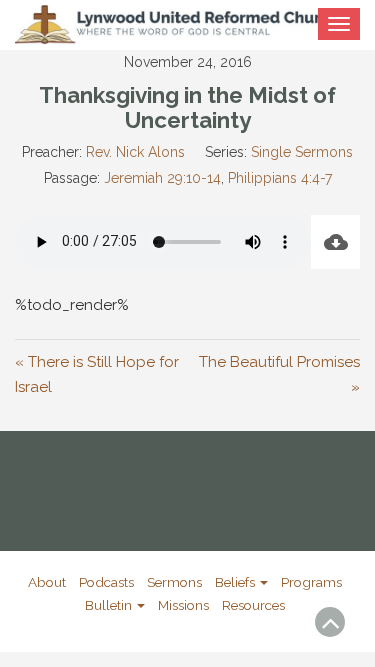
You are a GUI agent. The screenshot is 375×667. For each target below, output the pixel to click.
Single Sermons (302, 152)
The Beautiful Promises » (279, 375)
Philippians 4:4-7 (280, 178)
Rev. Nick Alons (135, 152)
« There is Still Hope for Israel (97, 375)
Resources (253, 605)
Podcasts (106, 582)
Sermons (174, 582)
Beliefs (236, 582)
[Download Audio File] (335, 242)
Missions (183, 605)
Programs (311, 582)
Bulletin (110, 605)
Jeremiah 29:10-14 (162, 178)
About (47, 582)
